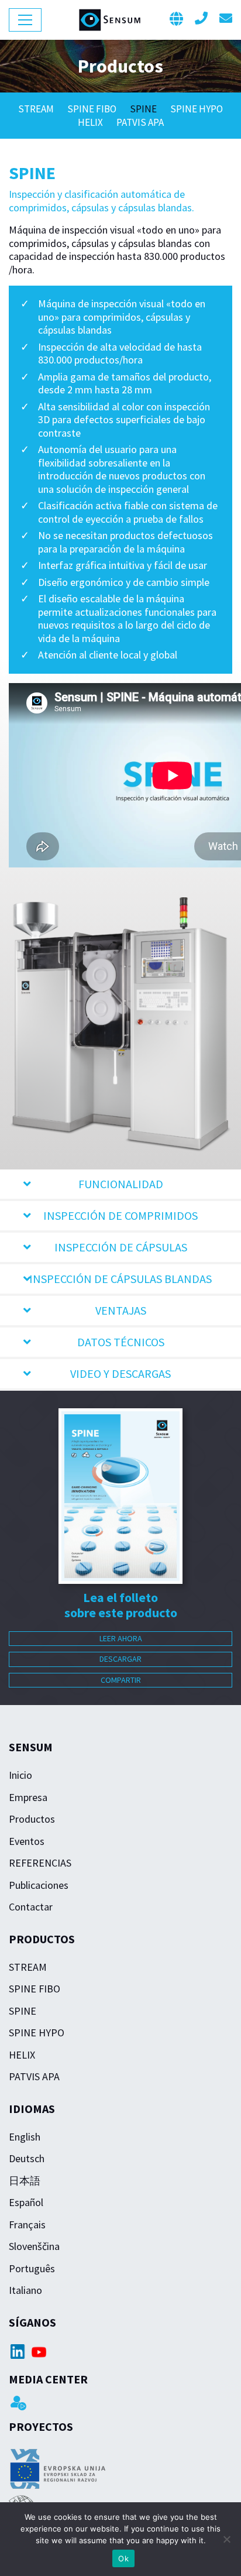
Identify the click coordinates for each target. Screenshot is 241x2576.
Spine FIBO (93, 109)
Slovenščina (34, 2246)
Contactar (31, 1907)
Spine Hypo (197, 109)
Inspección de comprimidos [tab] (120, 1215)
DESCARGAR (120, 1659)
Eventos (27, 1841)
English (25, 2137)
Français (27, 2225)
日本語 (25, 2181)
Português (32, 2268)
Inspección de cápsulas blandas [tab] (120, 1279)
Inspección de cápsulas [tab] (121, 1247)
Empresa (28, 1797)
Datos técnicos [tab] (121, 1342)
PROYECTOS (41, 2426)
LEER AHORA (121, 1638)
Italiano (25, 2290)
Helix (91, 122)
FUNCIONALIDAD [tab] (121, 1184)
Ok (123, 2558)
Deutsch (27, 2158)
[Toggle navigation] (25, 20)
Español (26, 2202)
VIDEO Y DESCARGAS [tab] (120, 1373)
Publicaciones (39, 1885)
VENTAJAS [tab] (121, 1310)
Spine (144, 109)
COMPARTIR (121, 1680)
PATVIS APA (140, 122)
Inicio (20, 1775)
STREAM (37, 109)
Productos (32, 1819)
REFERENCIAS (40, 1863)
